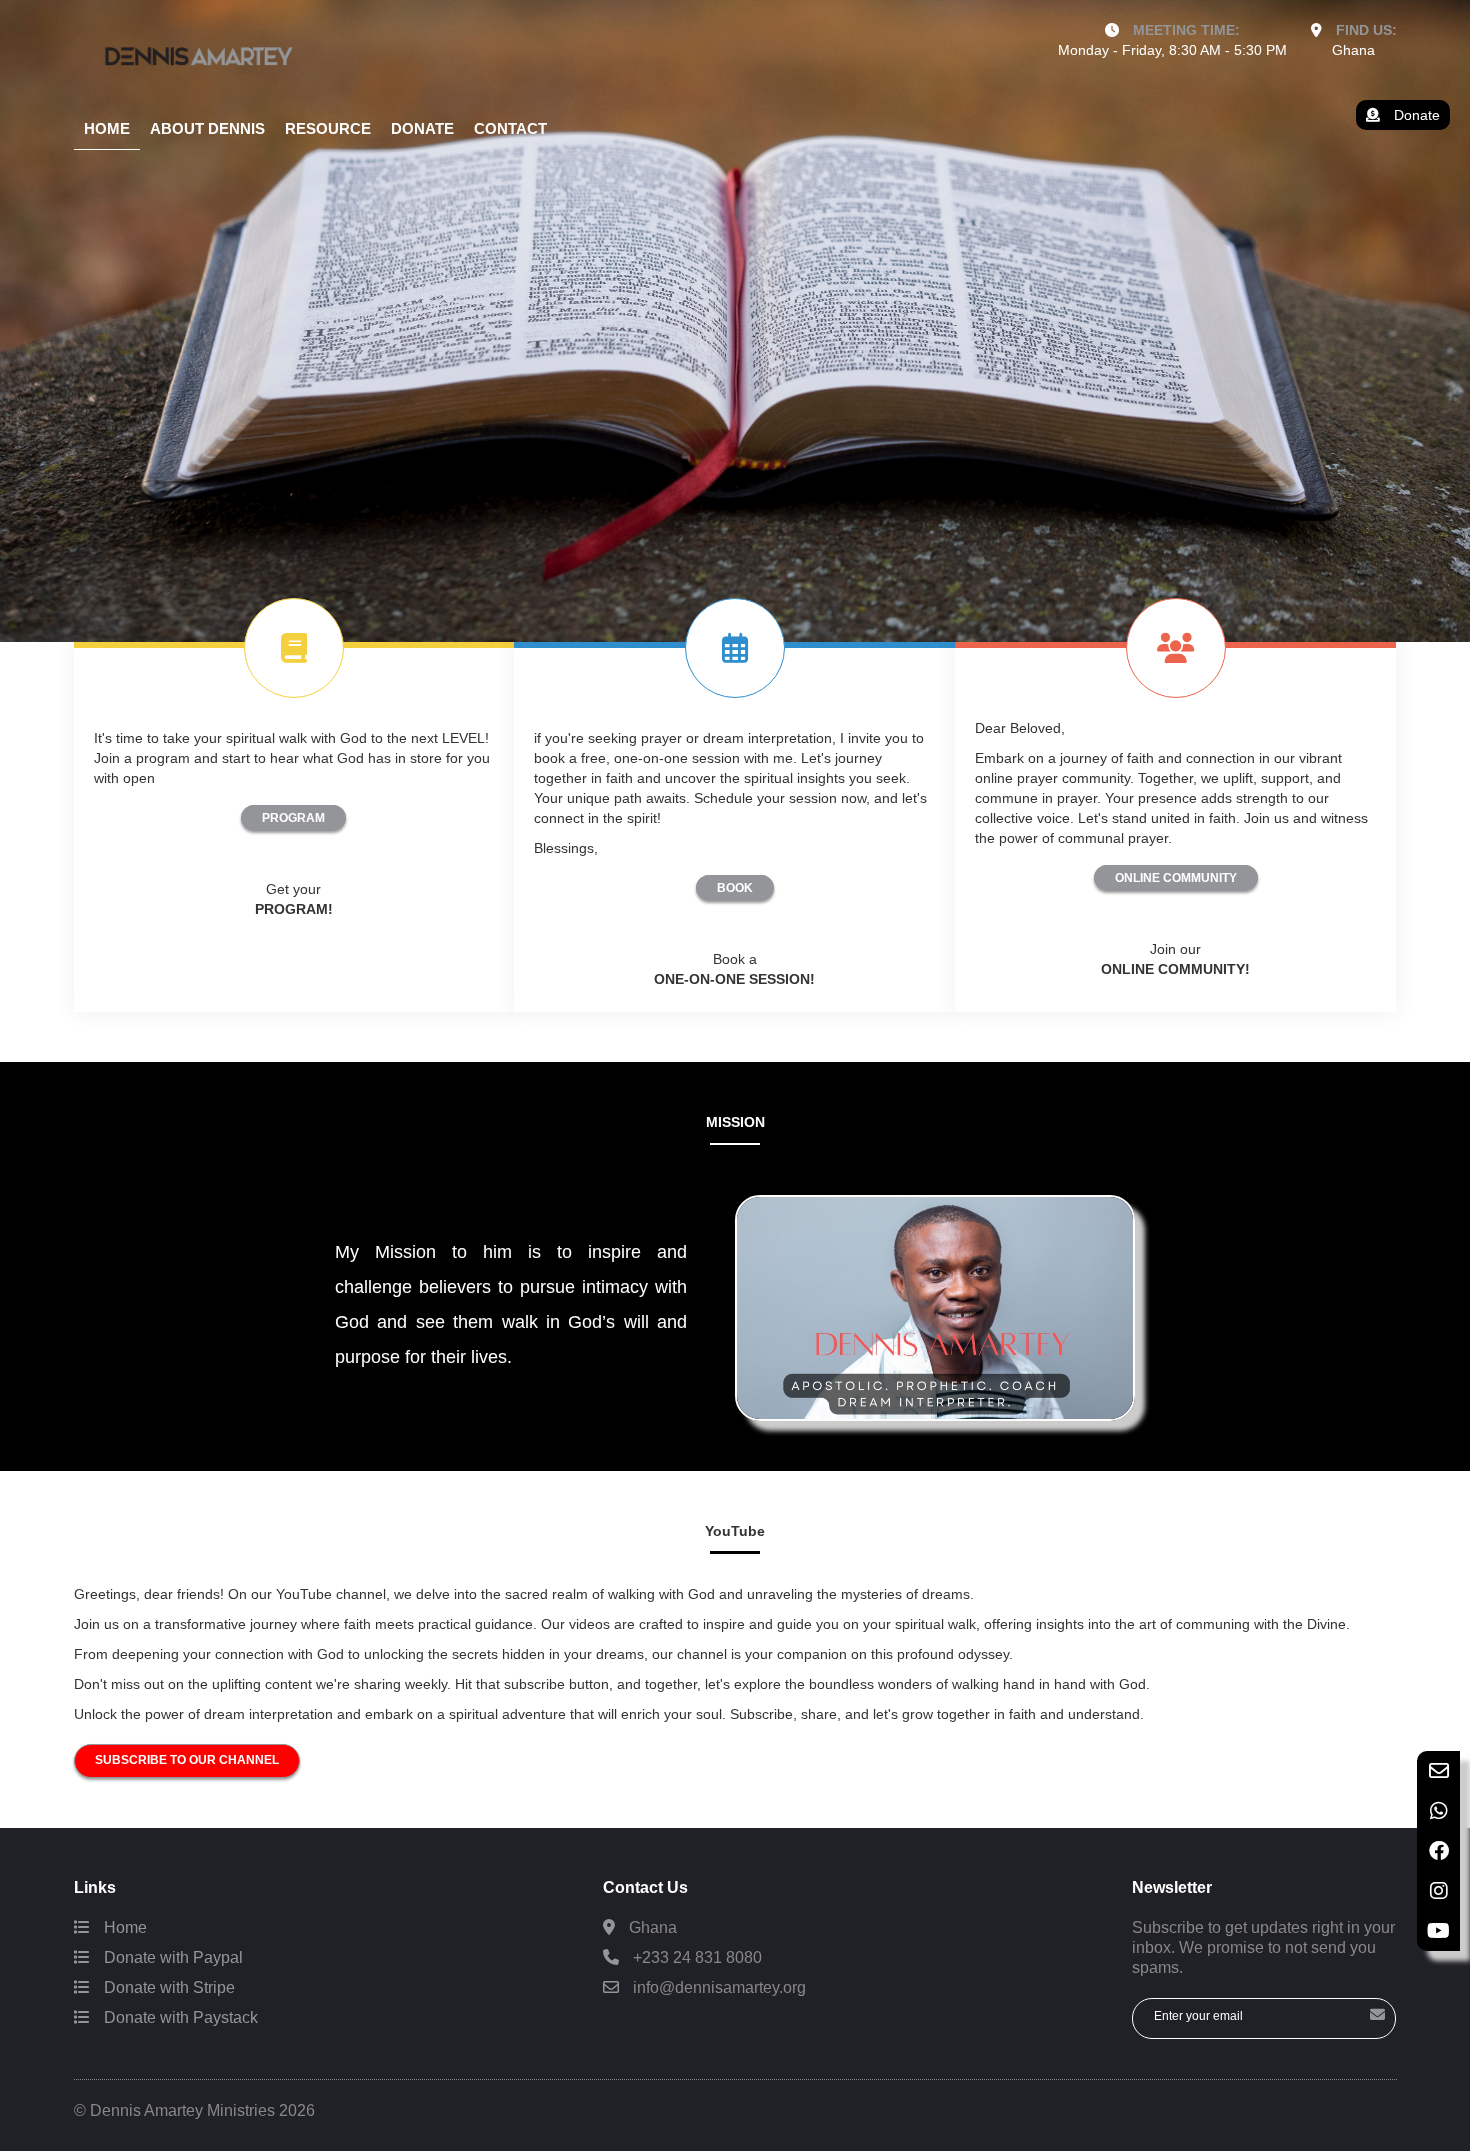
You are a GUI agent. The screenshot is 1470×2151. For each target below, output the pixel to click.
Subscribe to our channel (187, 1760)
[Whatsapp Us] (1438, 1811)
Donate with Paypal (171, 1957)
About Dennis (207, 128)
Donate (422, 128)
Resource (328, 128)
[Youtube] (1438, 1931)
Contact (510, 128)
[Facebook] (1438, 1851)
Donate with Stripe (167, 1987)
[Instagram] (1438, 1891)
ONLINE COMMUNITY (1176, 878)
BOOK (735, 888)
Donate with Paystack (179, 2017)
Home (107, 128)
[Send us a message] (1438, 1771)
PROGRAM (293, 818)
